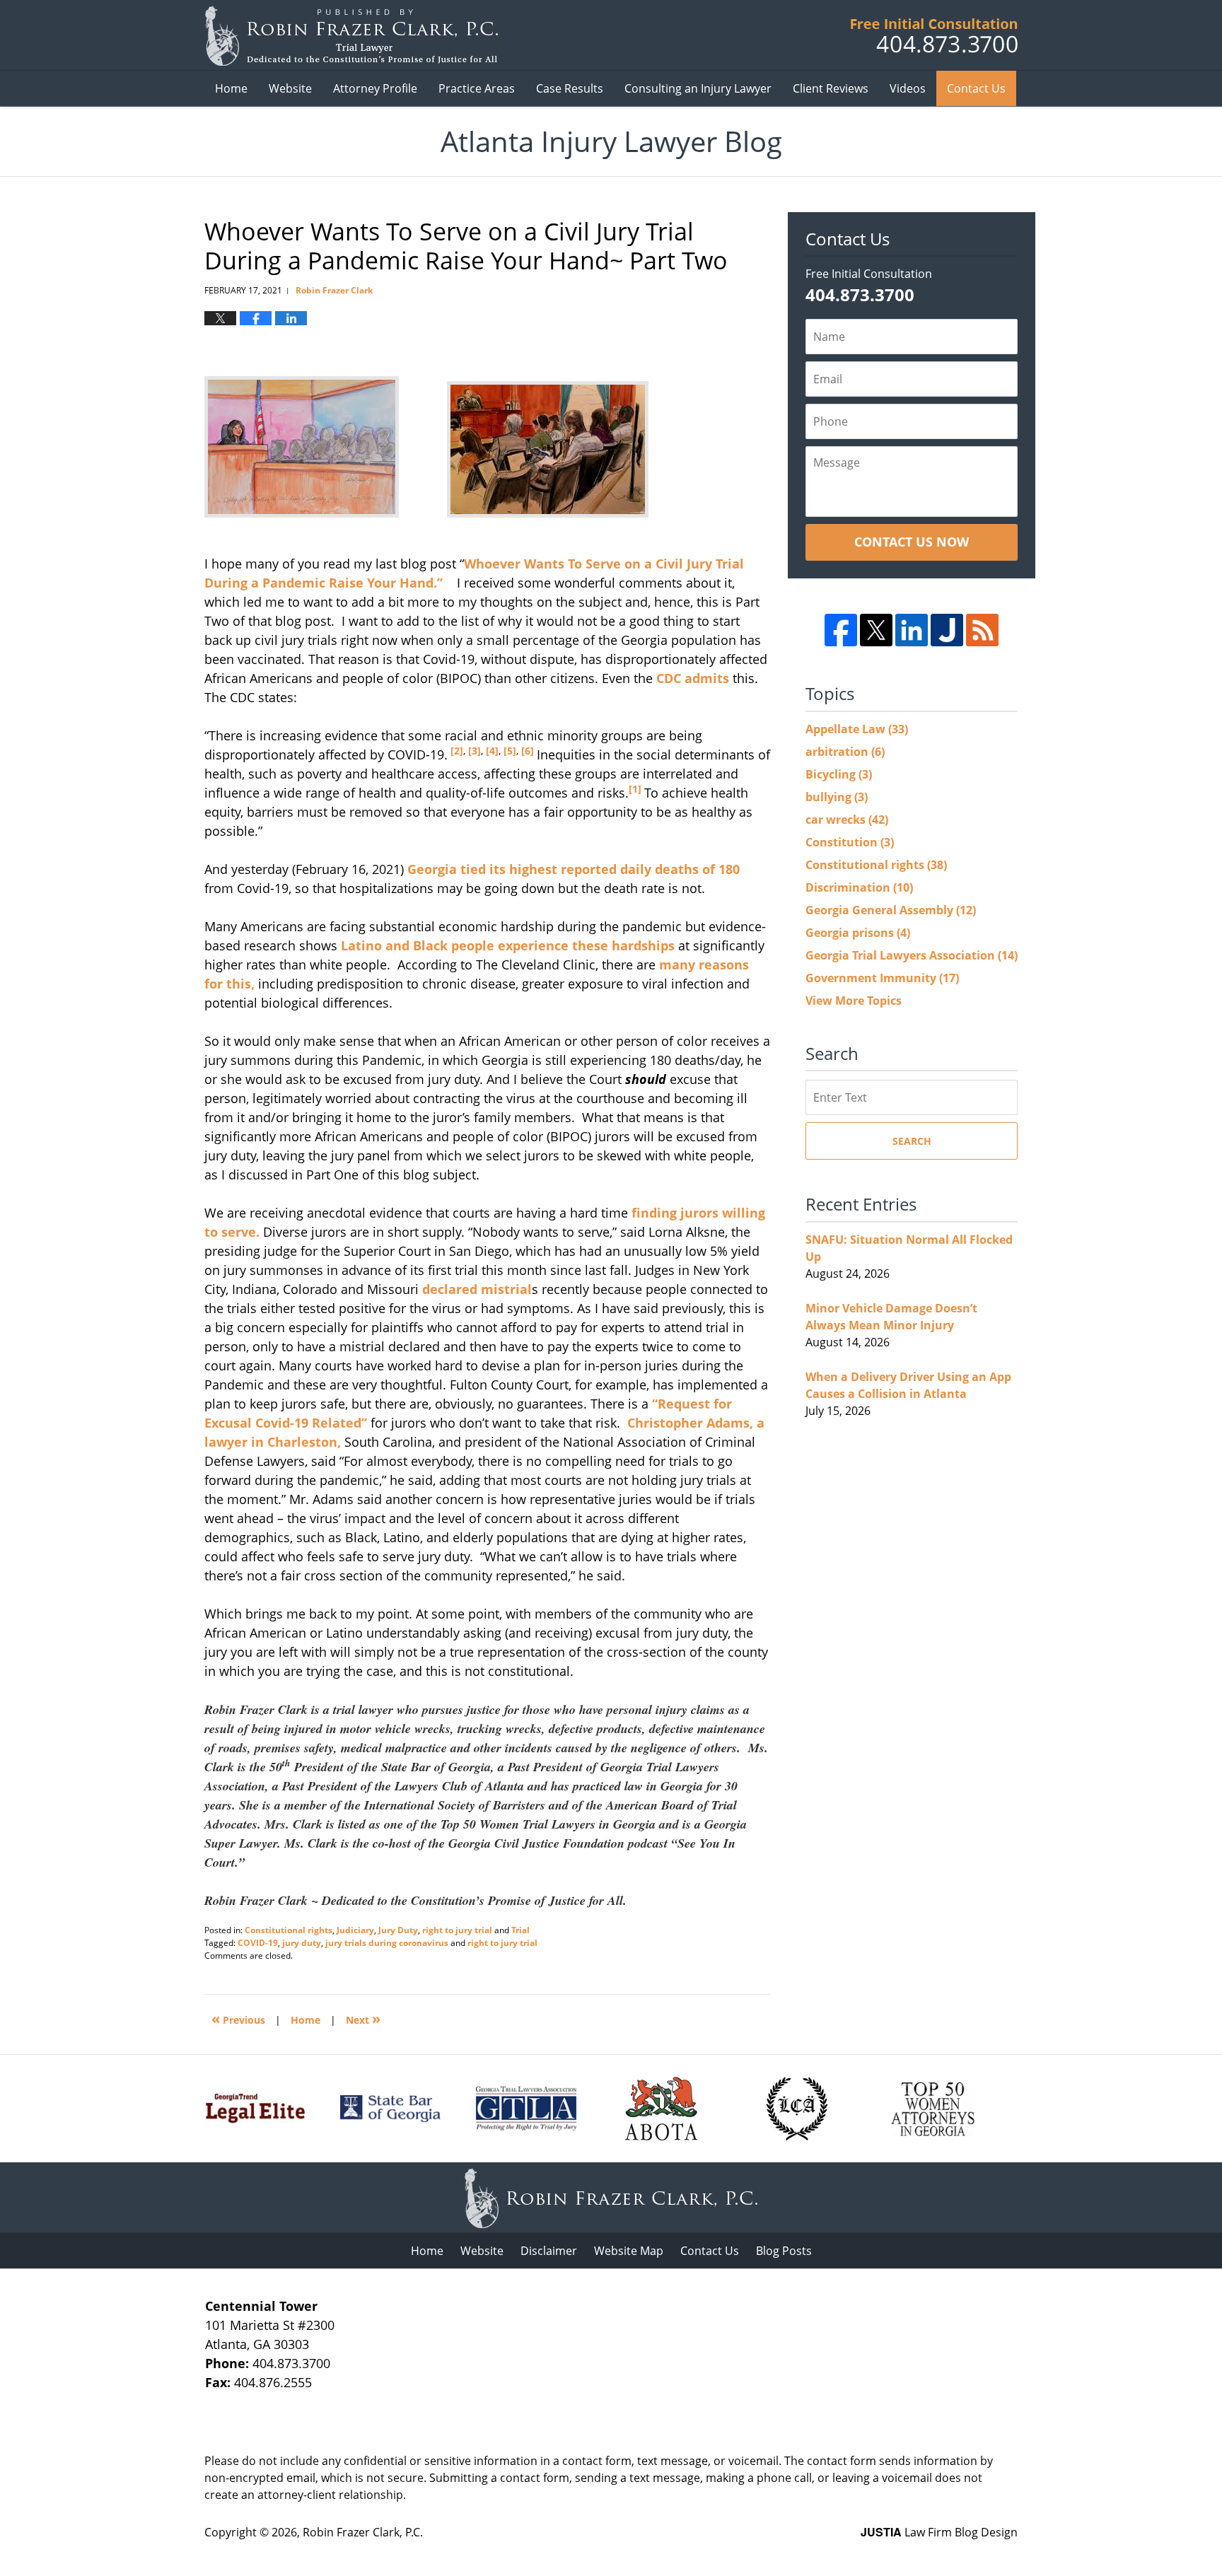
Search (912, 1141)
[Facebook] (841, 630)
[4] (491, 751)
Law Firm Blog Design (939, 2532)
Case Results (570, 88)
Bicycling (839, 774)
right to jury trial (457, 1930)
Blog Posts (784, 2251)
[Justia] (947, 630)
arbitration (845, 752)
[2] (455, 751)
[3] (473, 751)
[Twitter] (876, 630)
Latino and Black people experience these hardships (506, 945)
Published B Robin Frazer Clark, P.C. (934, 36)
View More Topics (854, 1001)
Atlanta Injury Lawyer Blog (351, 36)
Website (290, 88)
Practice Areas (477, 88)
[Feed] (982, 630)
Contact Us (976, 88)
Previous (238, 2018)
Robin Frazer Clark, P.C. (363, 2532)
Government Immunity (882, 978)
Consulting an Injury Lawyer (698, 88)
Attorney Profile (375, 88)
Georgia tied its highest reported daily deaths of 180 (574, 869)
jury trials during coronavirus (387, 1943)
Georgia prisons (858, 933)
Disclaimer (549, 2251)
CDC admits (693, 678)
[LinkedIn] (912, 630)
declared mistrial (477, 1289)
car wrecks (847, 820)
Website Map (629, 2251)
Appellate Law (857, 729)
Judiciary (355, 1930)
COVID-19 (258, 1943)
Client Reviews (831, 88)
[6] (526, 751)
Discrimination (859, 887)
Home (231, 88)
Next (363, 2018)
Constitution (850, 842)
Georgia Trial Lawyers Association (912, 955)
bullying (837, 797)
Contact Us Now (912, 542)
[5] (508, 751)
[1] (636, 789)
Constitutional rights (289, 1930)
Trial (520, 1930)
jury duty (302, 1943)
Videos (908, 88)
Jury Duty (398, 1930)
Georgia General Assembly (891, 910)
